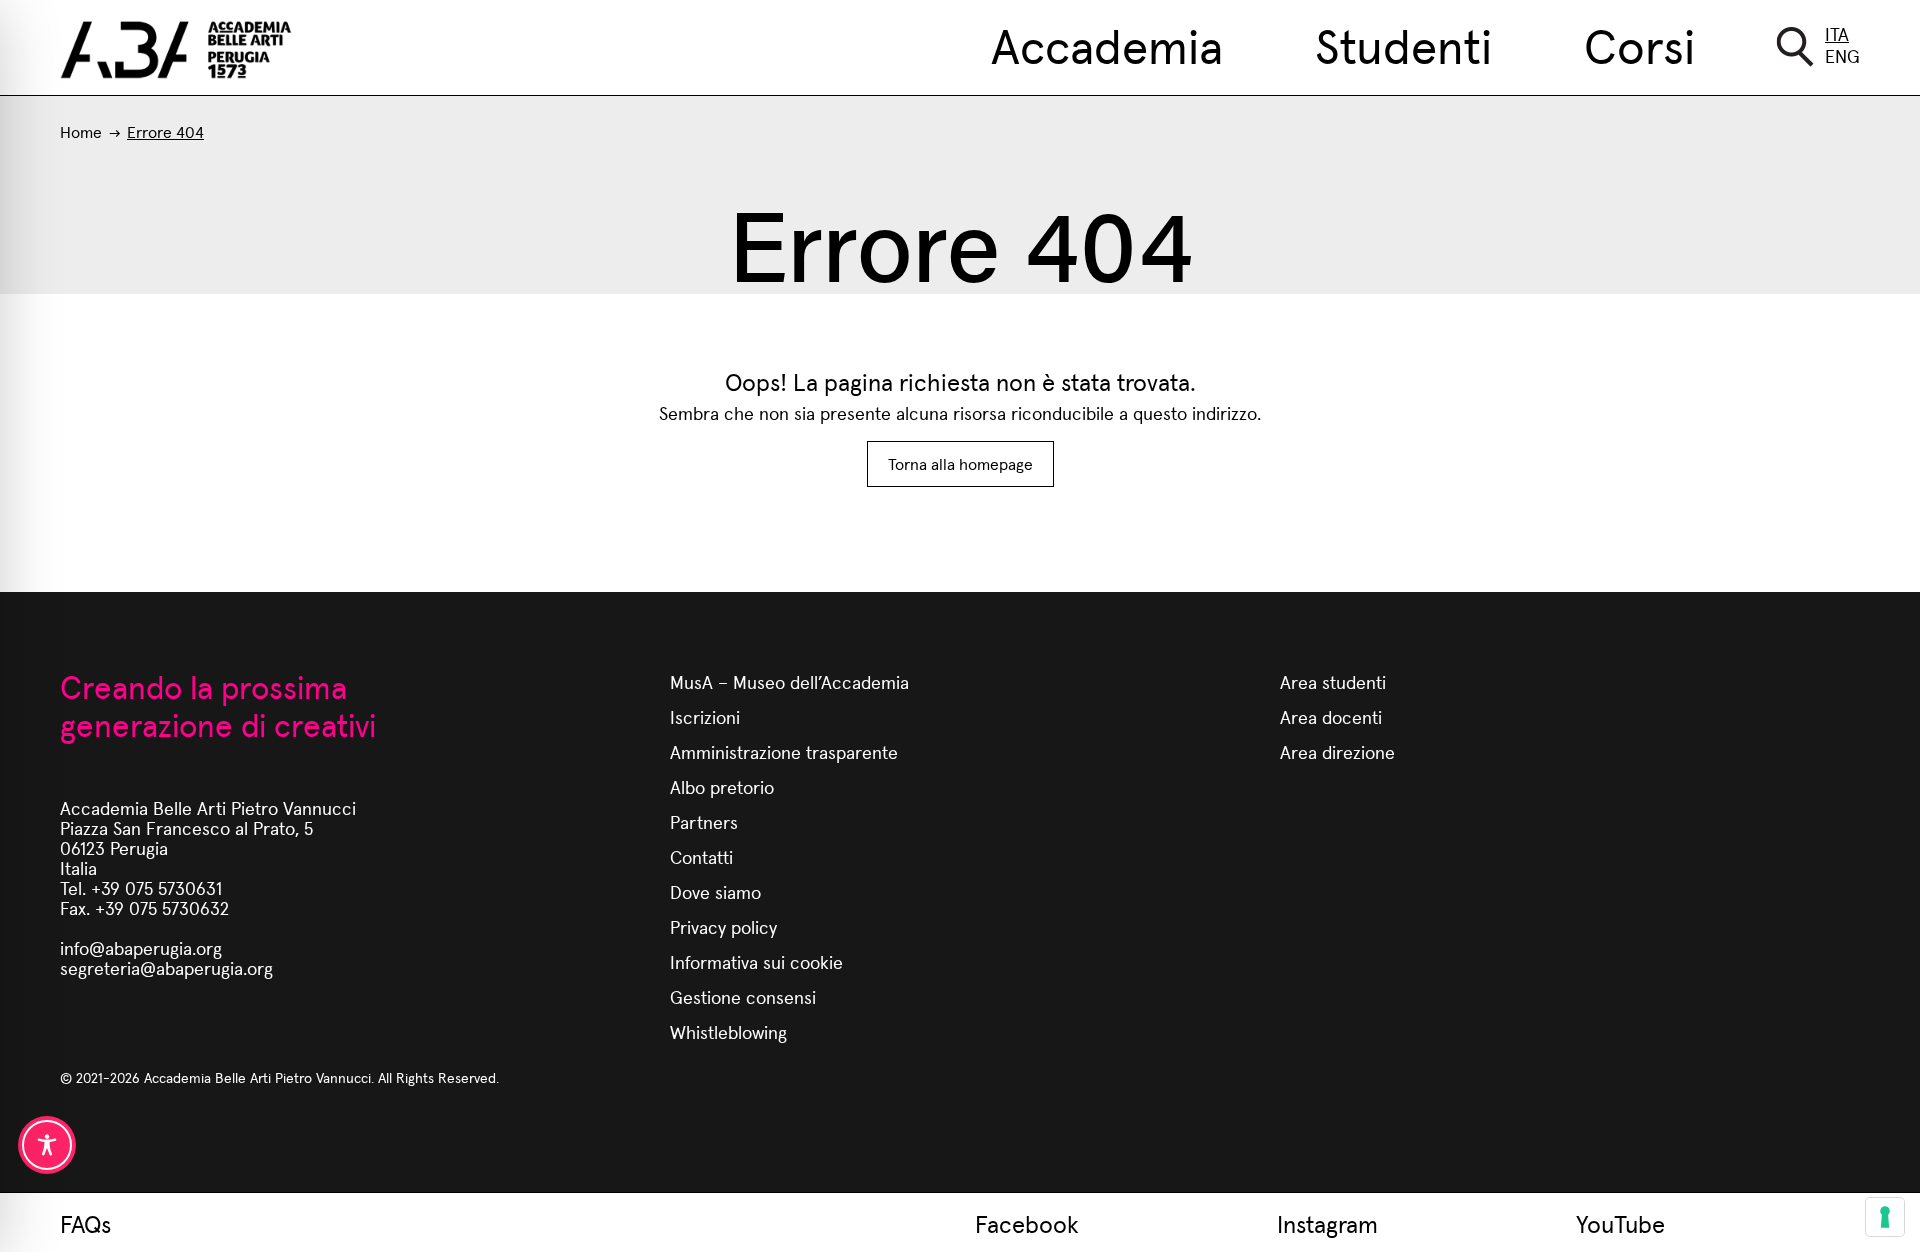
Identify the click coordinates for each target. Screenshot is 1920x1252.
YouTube (1620, 1223)
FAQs (85, 1223)
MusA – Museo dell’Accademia (789, 681)
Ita (1837, 33)
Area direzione (1337, 751)
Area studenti (1333, 681)
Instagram (1327, 1223)
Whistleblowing (728, 1031)
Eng (1842, 55)
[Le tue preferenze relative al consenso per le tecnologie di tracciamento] (1885, 1217)
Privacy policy (723, 926)
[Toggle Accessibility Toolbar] (47, 1145)
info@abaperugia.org (141, 947)
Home (81, 131)
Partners (704, 821)
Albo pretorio (722, 786)
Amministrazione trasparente (784, 751)
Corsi (1639, 44)
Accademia (1107, 44)
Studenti (1403, 44)
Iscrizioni (705, 716)
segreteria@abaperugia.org (166, 967)
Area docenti (1331, 716)
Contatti (701, 856)
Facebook (1027, 1223)
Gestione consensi (743, 996)
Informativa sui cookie (756, 961)
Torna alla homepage (960, 463)
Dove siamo (715, 891)
